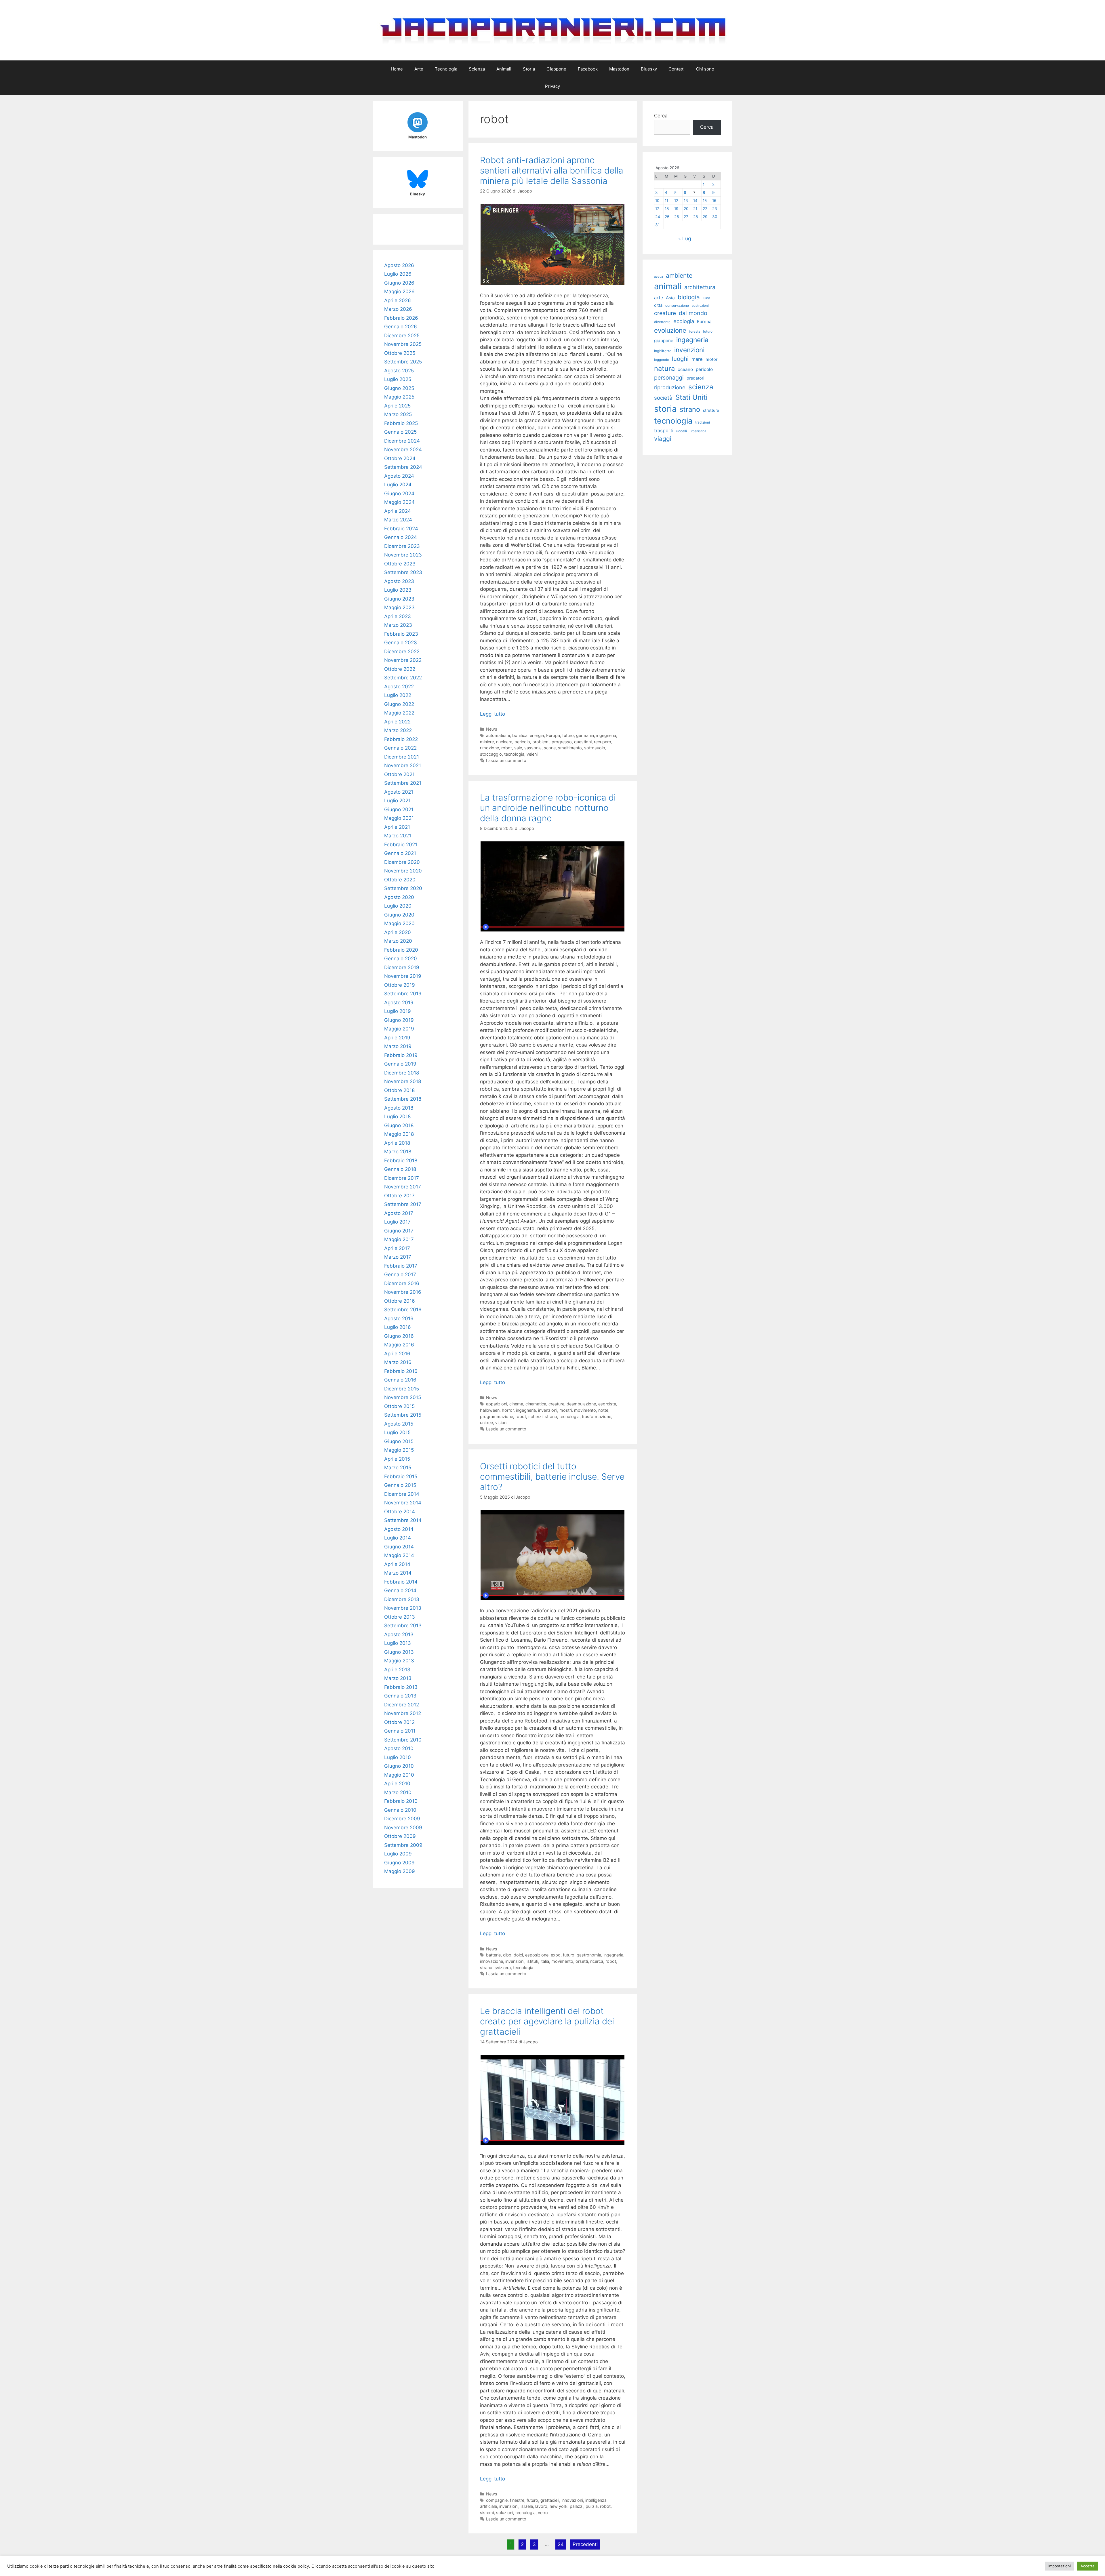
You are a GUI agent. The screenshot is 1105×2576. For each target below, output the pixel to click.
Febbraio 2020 (401, 950)
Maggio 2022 (399, 713)
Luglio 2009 (398, 1854)
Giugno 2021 (399, 809)
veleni (532, 754)
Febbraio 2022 (401, 739)
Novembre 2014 (403, 1503)
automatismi (498, 735)
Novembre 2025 (403, 344)
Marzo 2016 (398, 1362)
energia (537, 735)
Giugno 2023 (399, 599)
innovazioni (572, 2500)
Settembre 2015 (403, 1415)
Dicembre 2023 (402, 546)
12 (676, 201)
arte (659, 298)
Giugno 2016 (399, 1336)
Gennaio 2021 (400, 853)
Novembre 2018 (403, 1081)
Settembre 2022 (403, 678)
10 (657, 201)
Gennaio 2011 (400, 1731)
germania (585, 735)
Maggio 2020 (399, 923)
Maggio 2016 (399, 1345)
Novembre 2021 (403, 765)
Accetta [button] (1087, 2566)
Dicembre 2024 (402, 441)
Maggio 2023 (399, 607)
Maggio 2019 (399, 1029)
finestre (517, 2500)
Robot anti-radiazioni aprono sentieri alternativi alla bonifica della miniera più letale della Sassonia (552, 170)
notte (603, 1410)
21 (695, 209)
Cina (706, 298)
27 (686, 217)
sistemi (487, 2513)
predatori (695, 378)
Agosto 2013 (399, 1634)
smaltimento (570, 748)
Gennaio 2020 (401, 959)
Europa (553, 735)
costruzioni (700, 306)
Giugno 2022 (399, 704)
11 (666, 201)
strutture (711, 410)
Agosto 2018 (399, 1108)
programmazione (497, 1416)
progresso (562, 742)
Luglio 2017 (397, 1222)
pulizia (592, 2506)
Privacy (552, 86)
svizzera (503, 1968)
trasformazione (597, 1416)
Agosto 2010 (399, 1748)
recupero (603, 742)
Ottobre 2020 (400, 880)
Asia (670, 298)
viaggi (663, 439)
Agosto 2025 (399, 371)
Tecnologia (446, 69)
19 (676, 209)
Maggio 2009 (400, 1871)
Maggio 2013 (399, 1661)
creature (556, 1404)
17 (657, 209)
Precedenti (585, 2544)
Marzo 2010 (398, 1792)
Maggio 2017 (399, 1239)
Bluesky (649, 69)
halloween (490, 1410)
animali (668, 286)
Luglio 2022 (398, 695)
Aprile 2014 (397, 1564)
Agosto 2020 (399, 897)
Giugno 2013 (399, 1652)
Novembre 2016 (403, 1292)
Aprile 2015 (397, 1459)
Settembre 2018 (403, 1099)
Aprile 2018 (397, 1143)
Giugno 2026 (399, 283)
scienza (701, 387)
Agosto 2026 (399, 265)
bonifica (520, 735)
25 (667, 217)
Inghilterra (663, 351)
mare (697, 359)
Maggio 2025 (399, 397)
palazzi (577, 2506)
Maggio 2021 (399, 818)
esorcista (607, 1404)
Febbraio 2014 (401, 1582)
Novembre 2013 (403, 1608)
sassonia (533, 748)
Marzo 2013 (398, 1678)
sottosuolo (595, 748)
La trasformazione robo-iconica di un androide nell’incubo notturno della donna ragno (548, 808)
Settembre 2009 (403, 1845)
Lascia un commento (506, 760)
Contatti (677, 69)
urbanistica (698, 431)
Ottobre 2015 (399, 1406)
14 (695, 201)
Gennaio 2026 (401, 327)
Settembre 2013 (403, 1626)
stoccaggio (491, 754)
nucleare (504, 742)
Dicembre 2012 (402, 1705)
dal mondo (693, 313)
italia (545, 1961)
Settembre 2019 (403, 994)
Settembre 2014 (403, 1520)
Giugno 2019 (399, 1020)
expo (556, 1955)
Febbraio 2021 (401, 845)
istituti (532, 1961)
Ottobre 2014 (400, 1512)
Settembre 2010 (403, 1740)
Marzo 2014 (398, 1573)
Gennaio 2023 (401, 643)
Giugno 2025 (399, 388)
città (658, 305)
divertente (662, 322)
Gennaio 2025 (400, 432)
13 (686, 201)
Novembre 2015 (403, 1397)
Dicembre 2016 (402, 1283)
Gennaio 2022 (400, 748)
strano (551, 1416)
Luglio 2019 (398, 1011)
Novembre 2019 (403, 976)
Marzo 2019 (398, 1046)
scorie (550, 748)
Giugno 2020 (399, 915)
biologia (689, 297)
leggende (662, 360)
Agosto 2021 (399, 792)
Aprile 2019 (397, 1038)
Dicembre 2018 (402, 1073)
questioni (583, 742)
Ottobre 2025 (400, 353)
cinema (516, 1404)
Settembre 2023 (403, 572)
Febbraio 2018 (401, 1161)
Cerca (661, 116)
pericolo (522, 742)
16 (714, 201)
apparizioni (497, 1404)
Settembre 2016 (403, 1310)
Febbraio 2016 (401, 1371)
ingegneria (606, 735)
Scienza (477, 69)
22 (705, 209)
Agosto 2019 (399, 1003)
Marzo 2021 (398, 836)
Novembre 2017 (403, 1187)
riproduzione (670, 387)
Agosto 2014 (399, 1529)
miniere (487, 742)
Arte (419, 69)
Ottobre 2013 (400, 1617)
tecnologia (514, 754)
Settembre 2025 (403, 362)
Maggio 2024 (399, 502)
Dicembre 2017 (402, 1178)
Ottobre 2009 (400, 1836)
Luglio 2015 (397, 1432)
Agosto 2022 (399, 687)
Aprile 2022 (397, 722)
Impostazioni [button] (1060, 2566)
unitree (486, 1423)
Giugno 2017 (399, 1231)
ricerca (597, 1961)
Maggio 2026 (399, 291)
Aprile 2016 (397, 1354)
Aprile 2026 (398, 300)
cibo (507, 1955)
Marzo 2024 (398, 520)
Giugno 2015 (399, 1441)
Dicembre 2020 (402, 862)
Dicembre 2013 (402, 1599)
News (492, 729)
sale (518, 748)
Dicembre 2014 (402, 1494)
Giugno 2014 (399, 1547)
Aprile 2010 (397, 1784)
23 (715, 209)
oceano (685, 369)
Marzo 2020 (398, 941)
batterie (493, 1955)
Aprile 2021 (397, 827)
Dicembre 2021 (402, 757)
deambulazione (581, 1404)
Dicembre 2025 (402, 336)
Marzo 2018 (398, 1152)
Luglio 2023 (398, 590)
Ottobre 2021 (399, 774)
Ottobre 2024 (400, 458)
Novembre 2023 (403, 555)
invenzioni (548, 1410)
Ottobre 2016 (400, 1301)
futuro (568, 735)
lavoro (541, 2506)
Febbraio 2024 (401, 529)
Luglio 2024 (398, 485)
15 (705, 201)
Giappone (556, 69)
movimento (585, 1410)
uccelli (682, 431)
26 (677, 217)
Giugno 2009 (399, 1863)
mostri (566, 1410)
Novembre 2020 (403, 871)
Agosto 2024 (399, 476)
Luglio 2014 (398, 1538)
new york (559, 2506)
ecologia (684, 321)
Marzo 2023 (398, 625)
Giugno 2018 (399, 1125)
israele (527, 2506)
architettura (700, 287)
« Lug (685, 239)
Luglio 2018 (397, 1116)
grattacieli (550, 2500)
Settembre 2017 (403, 1204)
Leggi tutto (493, 714)
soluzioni (505, 2513)
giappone (664, 341)
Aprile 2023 (398, 616)
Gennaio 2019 (400, 1064)
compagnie (497, 2500)
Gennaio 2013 (400, 1696)
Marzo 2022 (398, 730)
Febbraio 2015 (401, 1476)
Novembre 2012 (403, 1713)
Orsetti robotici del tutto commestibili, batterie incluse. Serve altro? (552, 1476)
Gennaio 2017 (400, 1274)
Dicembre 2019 (402, 967)
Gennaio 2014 (400, 1590)
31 (657, 225)
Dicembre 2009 (402, 1819)
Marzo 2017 (398, 1257)
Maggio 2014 (399, 1555)
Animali (504, 69)
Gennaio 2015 (400, 1485)
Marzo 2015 (398, 1468)
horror (508, 1410)
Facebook (588, 69)
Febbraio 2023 (401, 634)
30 (715, 217)
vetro (543, 2513)
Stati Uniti (691, 397)
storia (665, 409)
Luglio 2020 (398, 906)
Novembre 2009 (403, 1828)
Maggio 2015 (399, 1450)
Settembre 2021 (403, 783)
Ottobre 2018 (399, 1090)
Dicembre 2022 (402, 651)
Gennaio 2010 (400, 1810)
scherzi (535, 1416)
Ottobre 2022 (400, 669)
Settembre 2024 (403, 467)
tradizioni (703, 422)
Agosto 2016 (399, 1319)
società (663, 398)
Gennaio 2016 (400, 1380)
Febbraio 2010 (401, 1801)
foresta (695, 331)
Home (397, 69)
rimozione (489, 748)
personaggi (669, 378)
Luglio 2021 (397, 801)
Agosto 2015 (399, 1424)
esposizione (537, 1955)
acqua (659, 277)
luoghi (680, 359)
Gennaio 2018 (400, 1169)
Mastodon (619, 69)
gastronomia (589, 1955)
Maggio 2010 (399, 1775)
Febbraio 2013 (401, 1687)
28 (696, 217)
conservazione (677, 305)
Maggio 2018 (399, 1134)
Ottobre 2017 (399, 1196)
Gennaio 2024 (401, 537)
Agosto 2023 (399, 581)
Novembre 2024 (403, 449)
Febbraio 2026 (401, 318)
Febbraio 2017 (401, 1266)
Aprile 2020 (398, 932)
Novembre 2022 (403, 660)
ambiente (679, 275)
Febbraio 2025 (401, 423)
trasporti (664, 430)
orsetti (582, 1961)
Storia (529, 69)
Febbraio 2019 (401, 1055)
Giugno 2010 (399, 1766)
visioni (501, 1423)
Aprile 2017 (397, 1248)
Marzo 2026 (398, 309)
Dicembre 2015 (402, 1389)
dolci (518, 1955)
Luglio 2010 (398, 1757)
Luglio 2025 (398, 379)
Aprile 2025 (397, 406)
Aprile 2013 (397, 1670)
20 (686, 209)
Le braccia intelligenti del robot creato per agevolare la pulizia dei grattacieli (547, 2021)
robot (507, 748)
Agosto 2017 (399, 1213)
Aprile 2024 (398, 511)
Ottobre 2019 (400, 985)
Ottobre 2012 (399, 1722)
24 (561, 2544)
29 (705, 217)
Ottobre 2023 (400, 564)
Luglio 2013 (398, 1643)
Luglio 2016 (398, 1327)
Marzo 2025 (398, 414)
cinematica (536, 1404)
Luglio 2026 (398, 274)
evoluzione (670, 330)
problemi (541, 742)
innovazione (491, 1961)
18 (667, 209)
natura (664, 368)
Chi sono (705, 69)
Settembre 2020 (403, 888)
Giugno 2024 (399, 494)
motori (712, 359)
